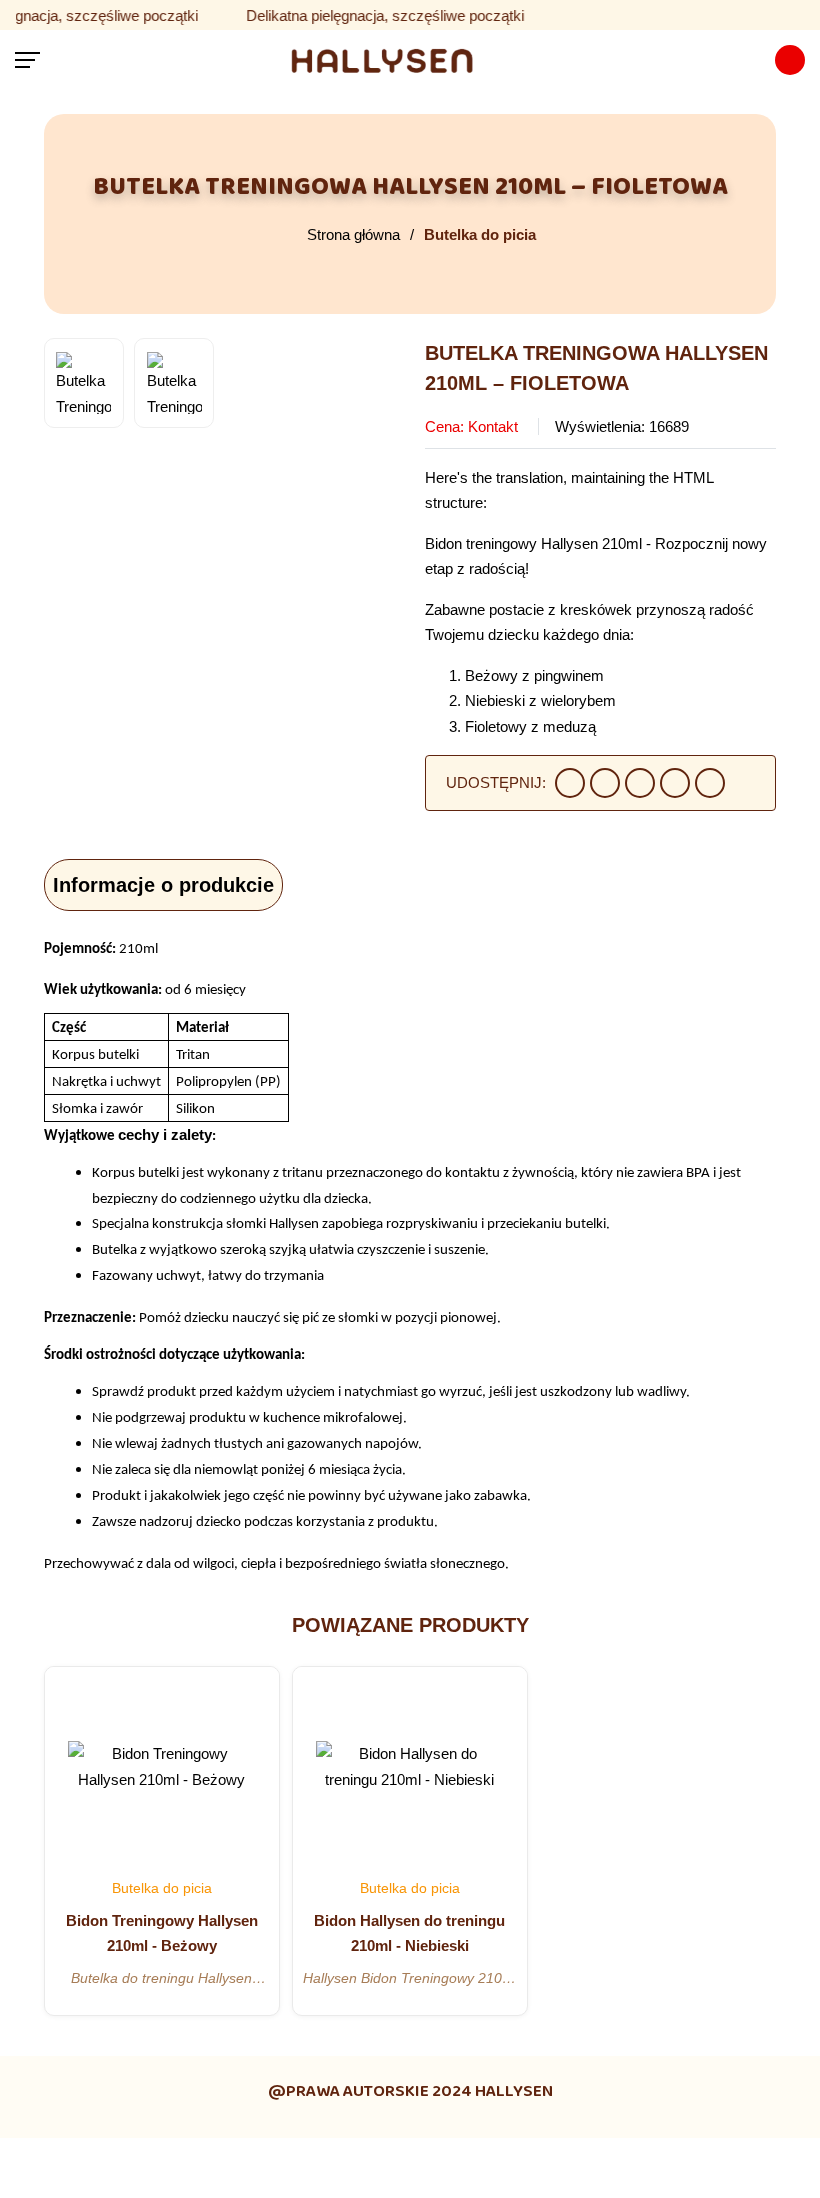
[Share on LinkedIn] (710, 783)
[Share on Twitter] (605, 783)
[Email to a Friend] (640, 783)
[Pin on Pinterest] (675, 783)
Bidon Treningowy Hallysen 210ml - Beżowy (162, 1933)
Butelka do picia (480, 234)
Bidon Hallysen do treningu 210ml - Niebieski (409, 1933)
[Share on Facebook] (570, 783)
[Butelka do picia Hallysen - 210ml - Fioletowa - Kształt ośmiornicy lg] (407, 60)
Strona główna (353, 234)
